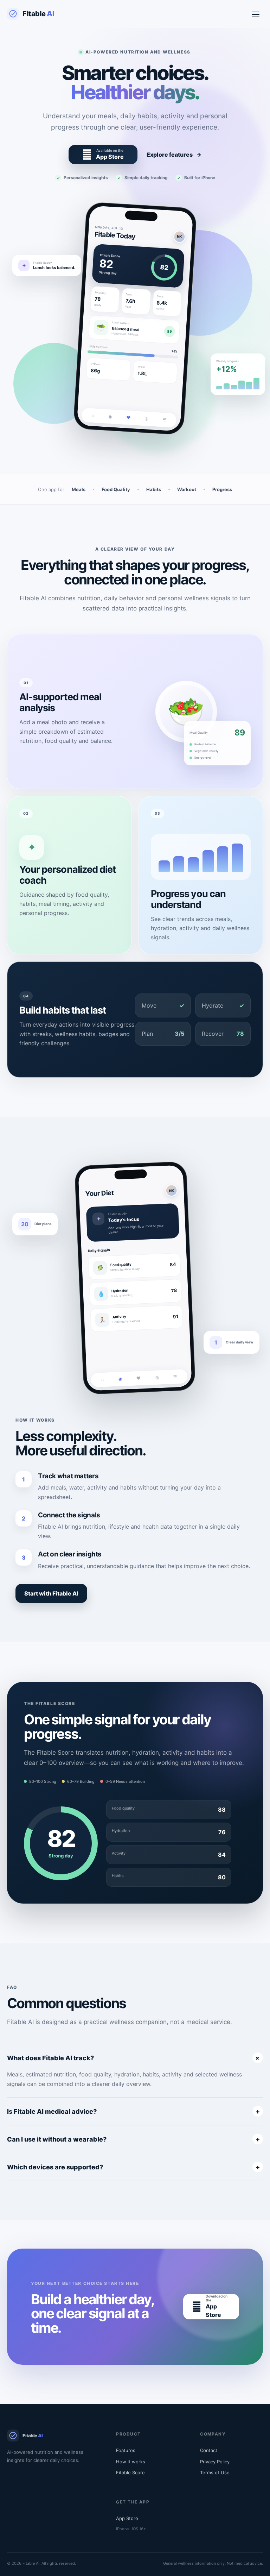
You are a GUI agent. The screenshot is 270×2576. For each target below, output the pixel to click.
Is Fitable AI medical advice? (133, 2111)
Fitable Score (130, 2472)
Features (126, 2450)
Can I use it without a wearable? (133, 2139)
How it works (131, 2462)
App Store (127, 2518)
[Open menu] (256, 14)
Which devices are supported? (133, 2167)
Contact (209, 2450)
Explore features (174, 155)
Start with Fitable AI (51, 1593)
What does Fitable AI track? (134, 2058)
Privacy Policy (215, 2462)
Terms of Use (215, 2472)
